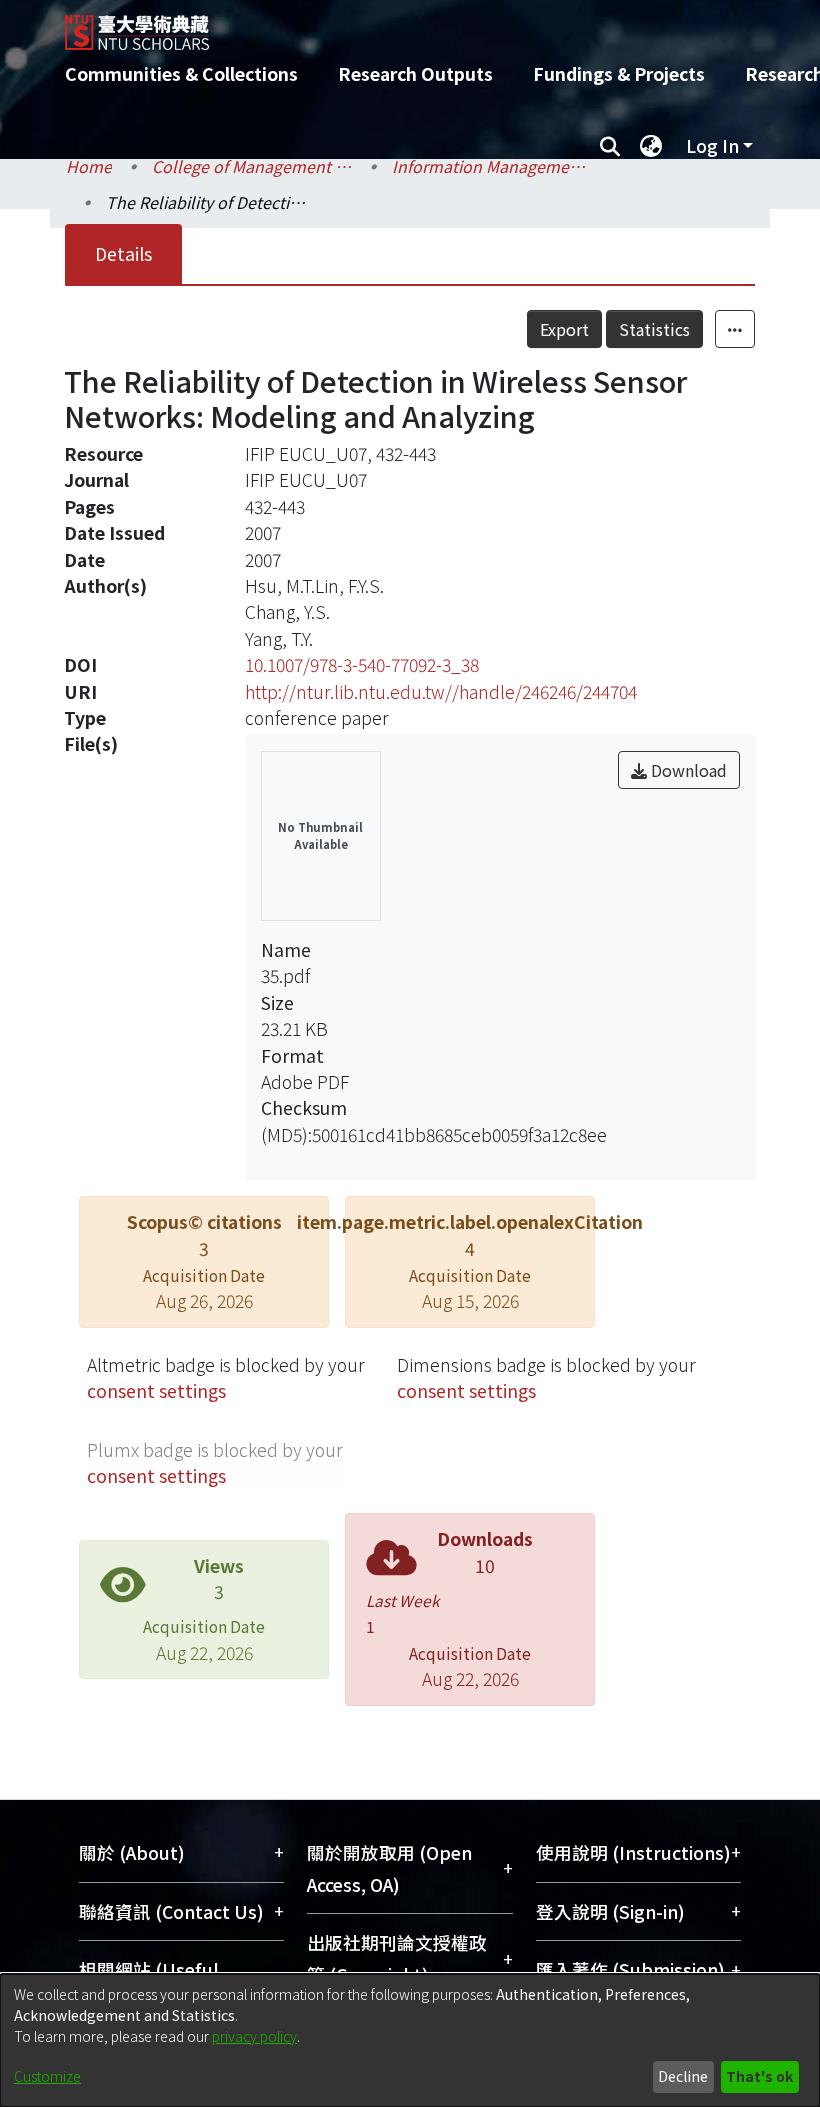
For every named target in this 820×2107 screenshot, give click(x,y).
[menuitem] (651, 146)
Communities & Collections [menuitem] (181, 73)
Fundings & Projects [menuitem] (619, 73)
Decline (683, 2076)
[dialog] (410, 2040)
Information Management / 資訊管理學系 (492, 166)
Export (564, 329)
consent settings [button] (156, 1390)
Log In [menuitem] (712, 145)
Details (123, 253)
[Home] (425, 25)
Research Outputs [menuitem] (415, 73)
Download (687, 770)
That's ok (759, 2076)
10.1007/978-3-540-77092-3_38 (362, 664)
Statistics (654, 329)
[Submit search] (609, 146)
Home (89, 166)
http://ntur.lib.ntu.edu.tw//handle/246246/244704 (441, 691)
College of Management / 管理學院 (252, 166)
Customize (47, 2076)
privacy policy (254, 2036)
